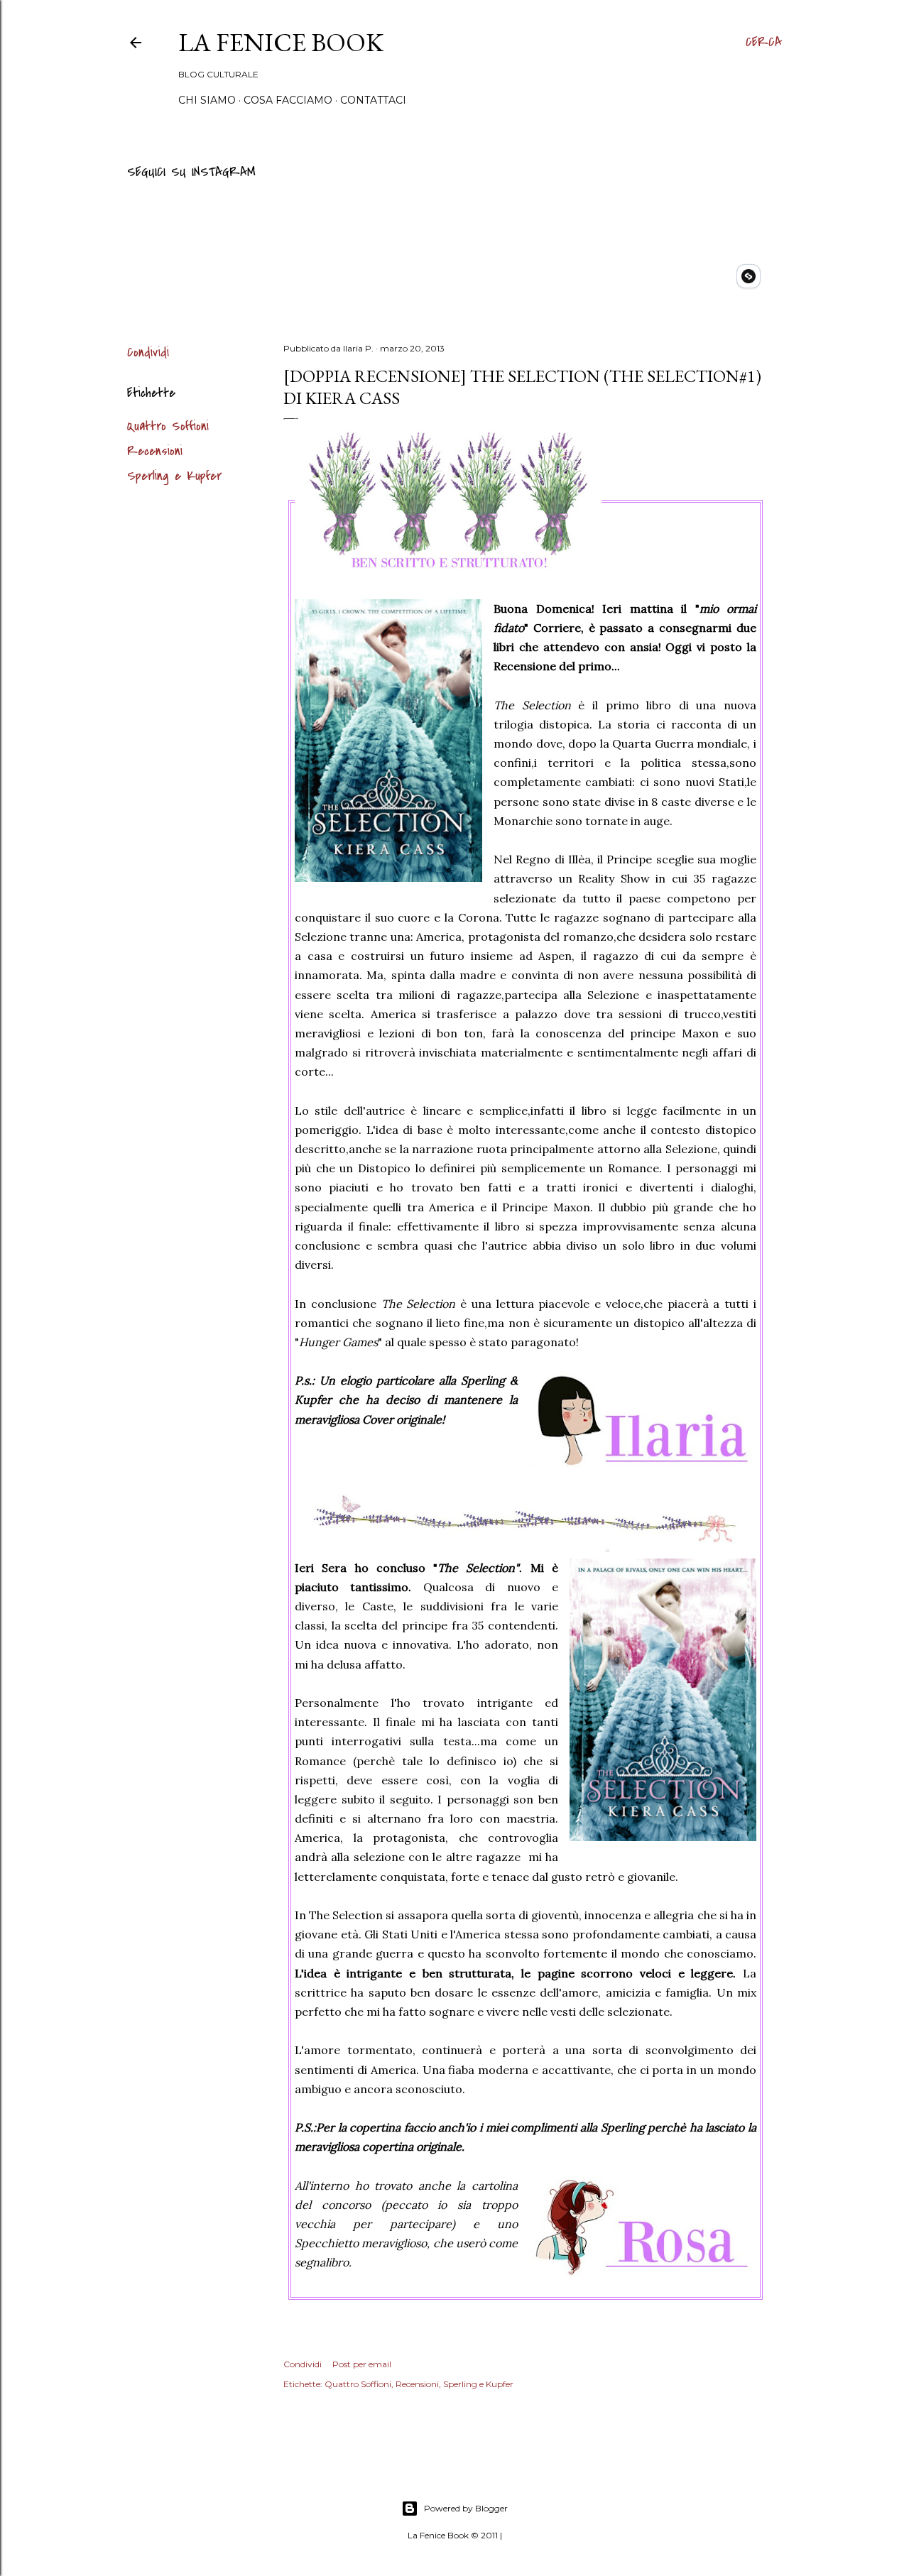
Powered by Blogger (466, 2508)
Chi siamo (207, 100)
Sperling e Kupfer (174, 476)
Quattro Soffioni (168, 426)
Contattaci (373, 100)
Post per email (362, 2364)
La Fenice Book (281, 42)
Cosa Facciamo (288, 100)
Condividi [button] (148, 353)
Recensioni (155, 451)
